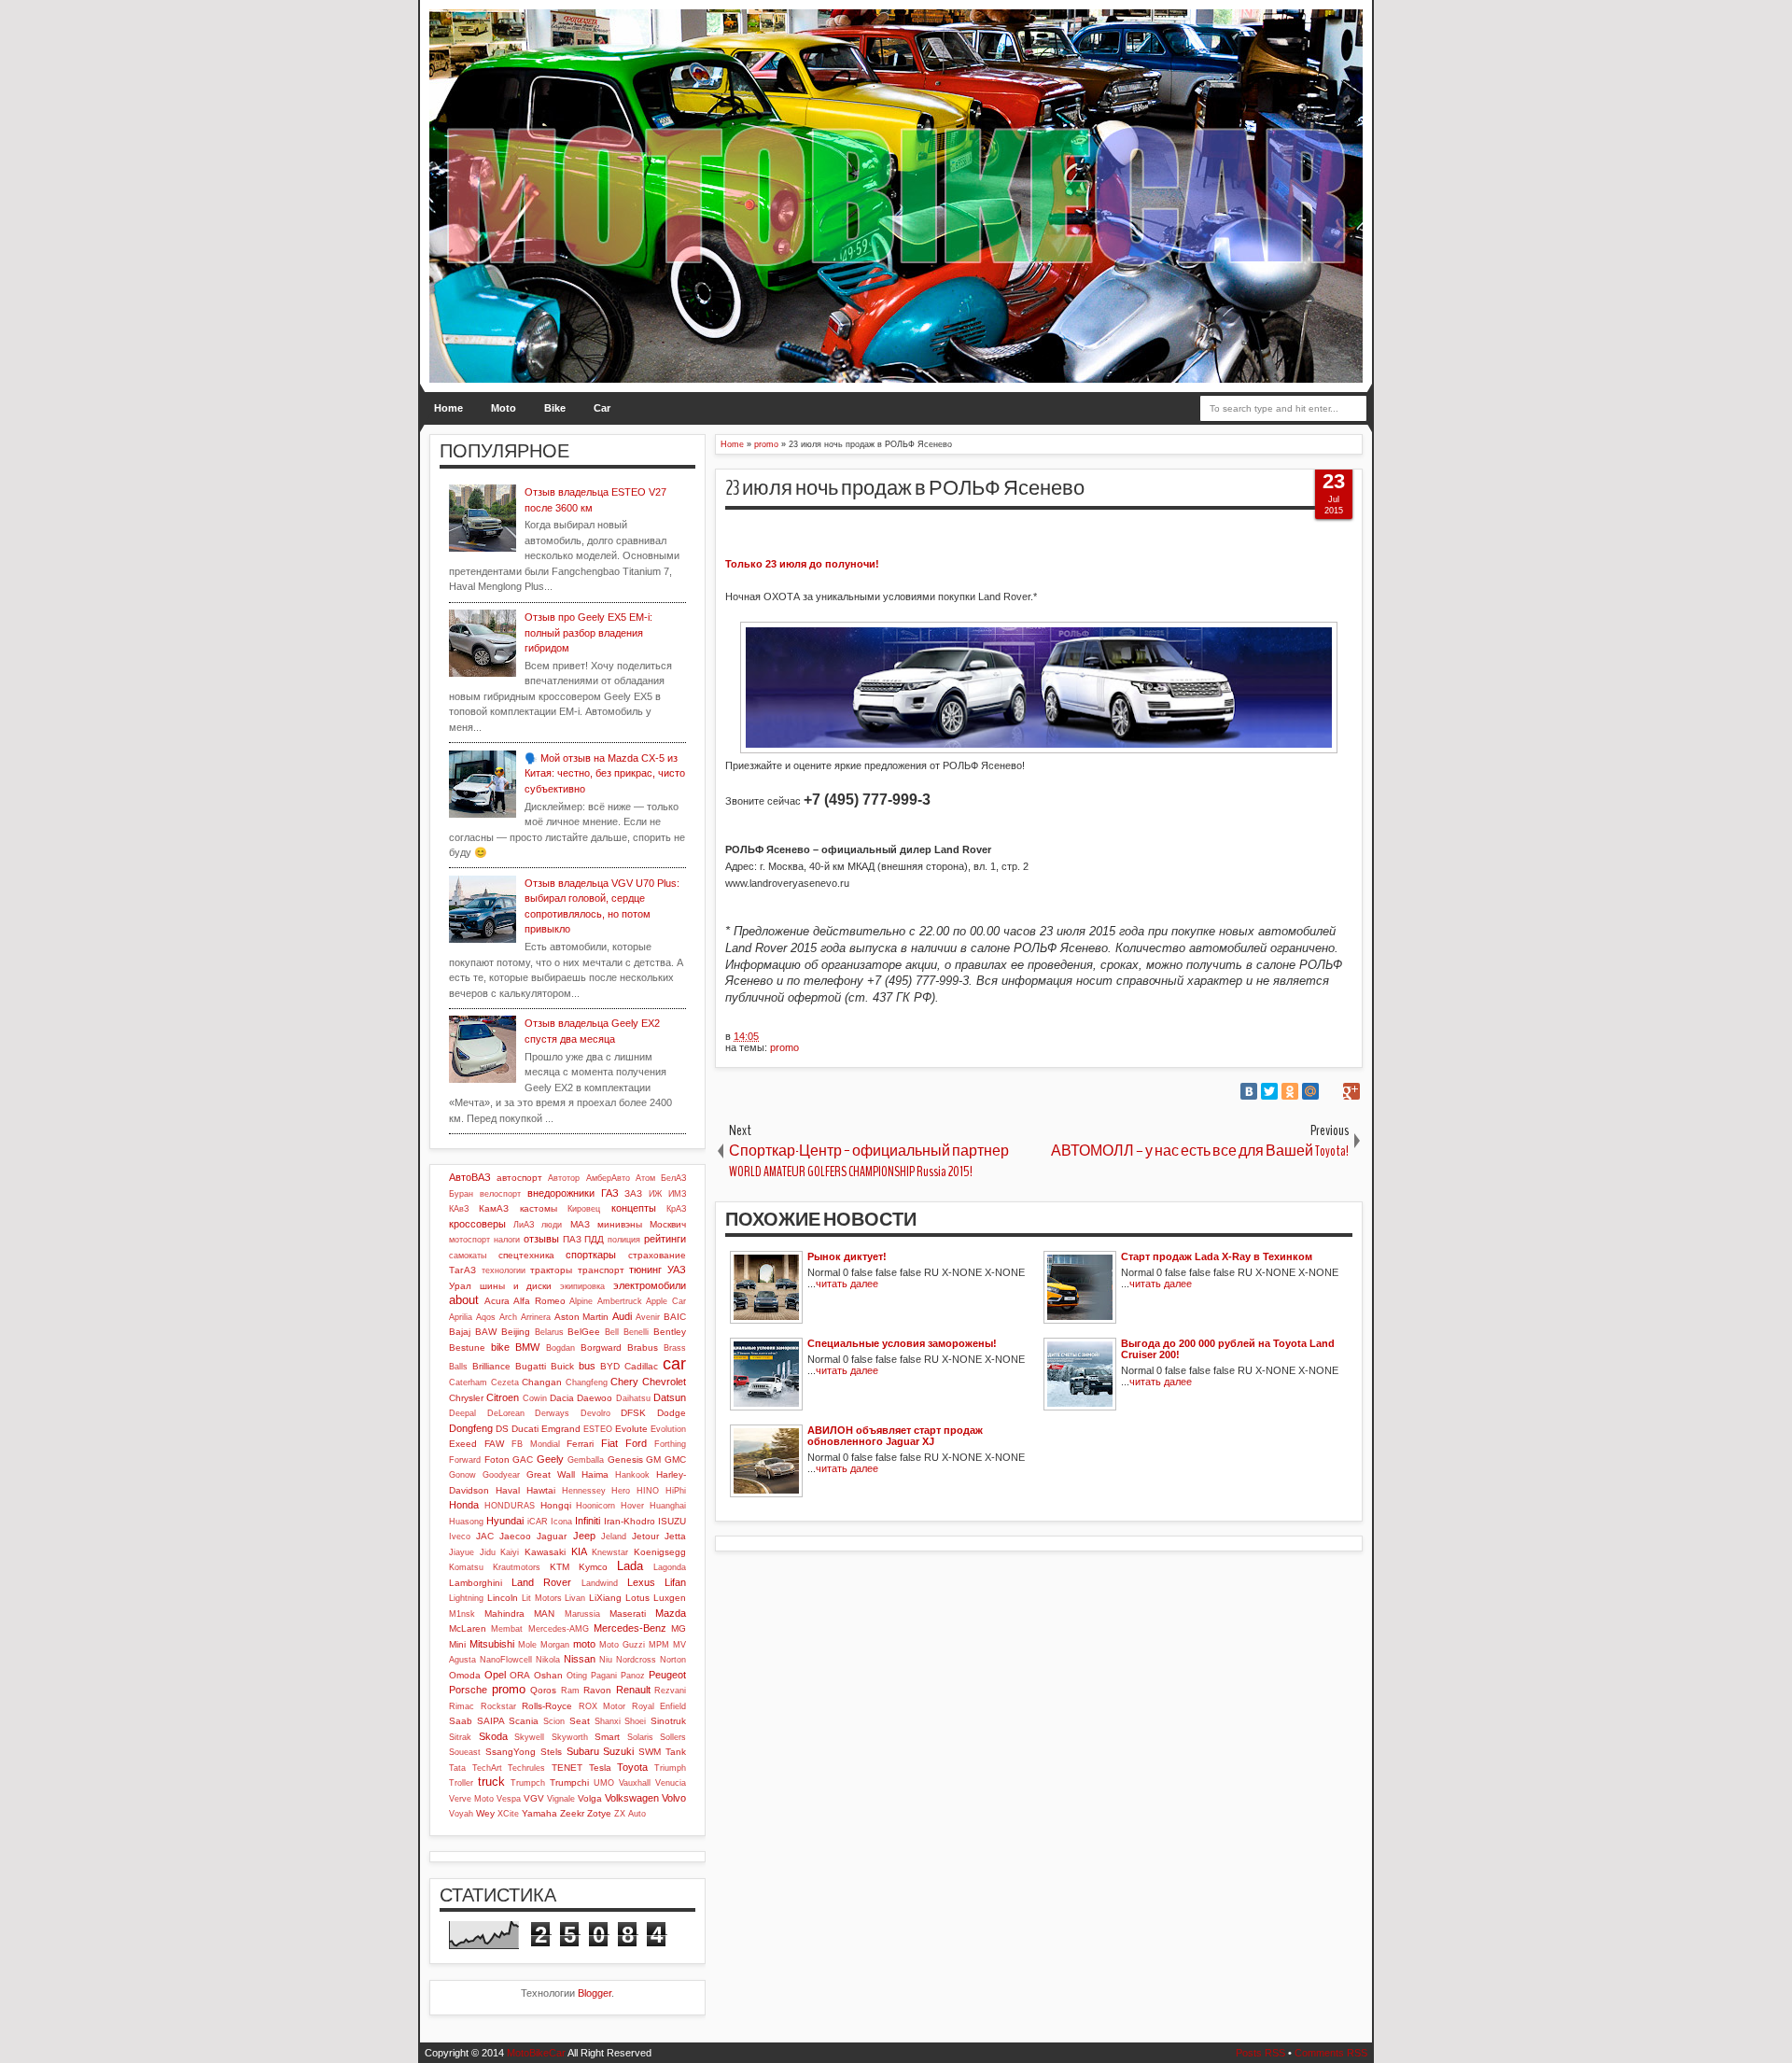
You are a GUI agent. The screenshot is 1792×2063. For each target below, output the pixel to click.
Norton (673, 1660)
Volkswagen (632, 1798)
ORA (520, 1675)
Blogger (595, 1993)
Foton (497, 1460)
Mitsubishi (492, 1644)
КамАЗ (494, 1208)
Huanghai (668, 1506)
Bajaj (460, 1332)
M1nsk (462, 1614)
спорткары (591, 1255)
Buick (562, 1366)
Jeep (584, 1536)
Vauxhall (635, 1783)
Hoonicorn (595, 1506)
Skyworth (570, 1737)
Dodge (672, 1413)
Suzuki (618, 1751)
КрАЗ (676, 1209)
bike (500, 1347)
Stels (551, 1752)
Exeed (463, 1444)
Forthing (670, 1444)
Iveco (460, 1537)
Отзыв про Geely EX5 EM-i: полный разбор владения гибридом (588, 632)
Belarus (549, 1332)
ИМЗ (677, 1194)
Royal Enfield (659, 1706)
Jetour (645, 1536)
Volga (590, 1798)
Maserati (628, 1614)
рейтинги (665, 1239)
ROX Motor (602, 1706)
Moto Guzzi (622, 1645)
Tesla (600, 1768)
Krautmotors (517, 1567)
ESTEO (598, 1429)
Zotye (599, 1813)
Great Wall (551, 1474)
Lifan (675, 1582)
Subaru (583, 1751)
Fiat (609, 1443)
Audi (622, 1316)
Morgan (555, 1645)
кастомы (539, 1208)
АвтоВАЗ (470, 1177)
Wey (485, 1813)
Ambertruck (620, 1301)
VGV (534, 1798)
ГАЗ (610, 1193)
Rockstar (498, 1706)
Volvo (674, 1798)
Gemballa (586, 1460)
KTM (560, 1567)
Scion (554, 1721)
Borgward (601, 1347)
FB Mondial (536, 1444)
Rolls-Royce (547, 1706)
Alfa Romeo (539, 1301)
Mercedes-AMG (559, 1629)
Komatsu (466, 1567)
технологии (504, 1270)
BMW (527, 1347)
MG (679, 1628)
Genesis (625, 1460)
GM (653, 1460)
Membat (507, 1629)
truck (491, 1782)
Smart (607, 1737)
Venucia (671, 1783)
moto (584, 1644)
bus (587, 1366)
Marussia (582, 1614)
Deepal (462, 1413)
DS (502, 1429)
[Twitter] (1269, 1091)
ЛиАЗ (524, 1225)
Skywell (529, 1737)
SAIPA (491, 1721)
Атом (645, 1178)
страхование (657, 1255)
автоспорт (519, 1178)
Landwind (600, 1583)
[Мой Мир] (1310, 1091)
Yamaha (539, 1813)
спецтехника (526, 1255)
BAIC (675, 1317)
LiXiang (605, 1598)
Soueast (465, 1752)
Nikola (548, 1660)
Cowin (535, 1398)
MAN (544, 1614)
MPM (659, 1645)
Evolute (631, 1429)
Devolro (595, 1413)
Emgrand (561, 1429)
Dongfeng (471, 1428)
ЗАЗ (633, 1193)
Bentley (670, 1332)
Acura (497, 1301)
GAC (523, 1460)
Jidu (488, 1552)
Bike (555, 408)
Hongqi (556, 1505)
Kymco (593, 1567)
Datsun (670, 1397)
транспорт (601, 1270)
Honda (464, 1505)
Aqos (486, 1317)
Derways (552, 1413)
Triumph (670, 1768)
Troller (461, 1783)
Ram (570, 1691)
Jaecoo (515, 1536)
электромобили (650, 1285)
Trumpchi (569, 1782)
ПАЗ (572, 1239)
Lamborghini (476, 1583)
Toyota (632, 1767)
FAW (494, 1444)
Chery (624, 1382)
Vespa (509, 1799)
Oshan (548, 1675)
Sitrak (460, 1737)
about (464, 1300)
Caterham (468, 1382)
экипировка (582, 1286)
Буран (461, 1194)
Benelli (636, 1332)
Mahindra (504, 1614)
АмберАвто (608, 1178)
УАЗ (677, 1270)
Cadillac (641, 1366)
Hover (632, 1506)
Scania (524, 1721)
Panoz (633, 1676)
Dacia (562, 1398)
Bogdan (560, 1348)
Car (602, 408)
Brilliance (491, 1366)
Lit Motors (542, 1598)
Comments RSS (1331, 2053)
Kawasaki (545, 1552)
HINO (648, 1491)
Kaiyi (510, 1552)
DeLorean (506, 1413)
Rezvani (670, 1691)
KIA (579, 1551)
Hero (621, 1491)
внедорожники (561, 1193)
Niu (606, 1660)
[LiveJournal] (1331, 1091)
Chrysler (466, 1398)
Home (448, 408)
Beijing (516, 1332)
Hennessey (584, 1491)
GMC (675, 1460)
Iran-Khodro (630, 1521)
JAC (485, 1536)
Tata (457, 1768)
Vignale (561, 1799)
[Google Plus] (1351, 1091)
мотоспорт (469, 1240)
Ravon (597, 1690)
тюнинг (645, 1270)
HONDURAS (510, 1506)
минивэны (620, 1224)
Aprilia (461, 1317)
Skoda (493, 1736)
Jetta (675, 1536)
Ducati (525, 1429)
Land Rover (541, 1582)
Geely (550, 1459)
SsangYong (511, 1752)
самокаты (468, 1256)
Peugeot (667, 1675)
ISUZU (672, 1521)
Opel (495, 1675)
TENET (567, 1768)
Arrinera (536, 1317)
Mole (527, 1645)
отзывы (541, 1239)
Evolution (668, 1429)
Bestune (467, 1347)
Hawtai (541, 1490)
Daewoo (595, 1398)
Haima (595, 1474)
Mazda (671, 1613)
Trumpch (528, 1783)
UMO (604, 1783)
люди (552, 1225)
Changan (542, 1382)
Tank (676, 1752)
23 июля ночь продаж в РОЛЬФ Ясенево (905, 488)
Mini (457, 1644)
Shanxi (608, 1721)
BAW (486, 1332)
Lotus (637, 1598)
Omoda (465, 1675)
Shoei (635, 1721)
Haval (508, 1490)
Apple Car (666, 1301)
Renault (633, 1690)
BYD (610, 1366)
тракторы (551, 1270)
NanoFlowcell (506, 1660)
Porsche (468, 1690)
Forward (465, 1460)
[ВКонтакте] (1249, 1091)
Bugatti (531, 1366)
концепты (634, 1208)
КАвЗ (459, 1209)
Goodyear (501, 1475)
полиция (624, 1240)
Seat (580, 1721)
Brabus (643, 1347)
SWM (650, 1752)
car (674, 1364)
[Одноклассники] (1290, 1091)
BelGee (584, 1332)
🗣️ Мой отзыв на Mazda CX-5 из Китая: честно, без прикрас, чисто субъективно (605, 773)
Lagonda (670, 1567)
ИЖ (655, 1194)
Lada (630, 1566)
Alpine (581, 1301)
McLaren (468, 1628)
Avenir (648, 1317)
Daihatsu (633, 1398)
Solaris (640, 1737)
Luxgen (670, 1598)
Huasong (466, 1522)
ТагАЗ (462, 1270)
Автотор (564, 1178)
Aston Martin (582, 1317)
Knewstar (610, 1552)
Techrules (526, 1768)
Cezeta (505, 1382)
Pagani (604, 1676)
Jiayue (462, 1552)
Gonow (462, 1475)
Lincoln (503, 1598)
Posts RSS (1260, 2053)
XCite (508, 1814)
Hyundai (505, 1521)
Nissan (580, 1659)
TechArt (487, 1768)
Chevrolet (664, 1382)
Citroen (503, 1397)
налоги (507, 1240)
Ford (636, 1443)
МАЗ (580, 1224)
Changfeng (587, 1382)
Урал (460, 1286)
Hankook (632, 1475)
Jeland (614, 1537)
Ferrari (580, 1444)
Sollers (673, 1737)
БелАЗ (673, 1178)
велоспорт (500, 1194)
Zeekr (572, 1813)
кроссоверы (477, 1224)
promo (784, 1047)
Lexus (641, 1582)
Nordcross (636, 1660)
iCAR (538, 1522)
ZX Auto (630, 1814)
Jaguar (552, 1536)
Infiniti (588, 1521)
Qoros (543, 1690)
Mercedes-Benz (630, 1628)
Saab (461, 1721)
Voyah (461, 1814)
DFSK (633, 1413)
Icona (561, 1522)
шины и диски (516, 1286)
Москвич (668, 1224)
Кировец (584, 1209)
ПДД (594, 1239)
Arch (508, 1317)
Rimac (462, 1706)
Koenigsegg (660, 1552)
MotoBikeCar (536, 2053)
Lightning (466, 1598)
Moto (504, 408)
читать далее (847, 1284)
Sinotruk (668, 1721)
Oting (577, 1676)
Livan (575, 1598)
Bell (612, 1332)
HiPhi (676, 1491)
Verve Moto (471, 1799)
